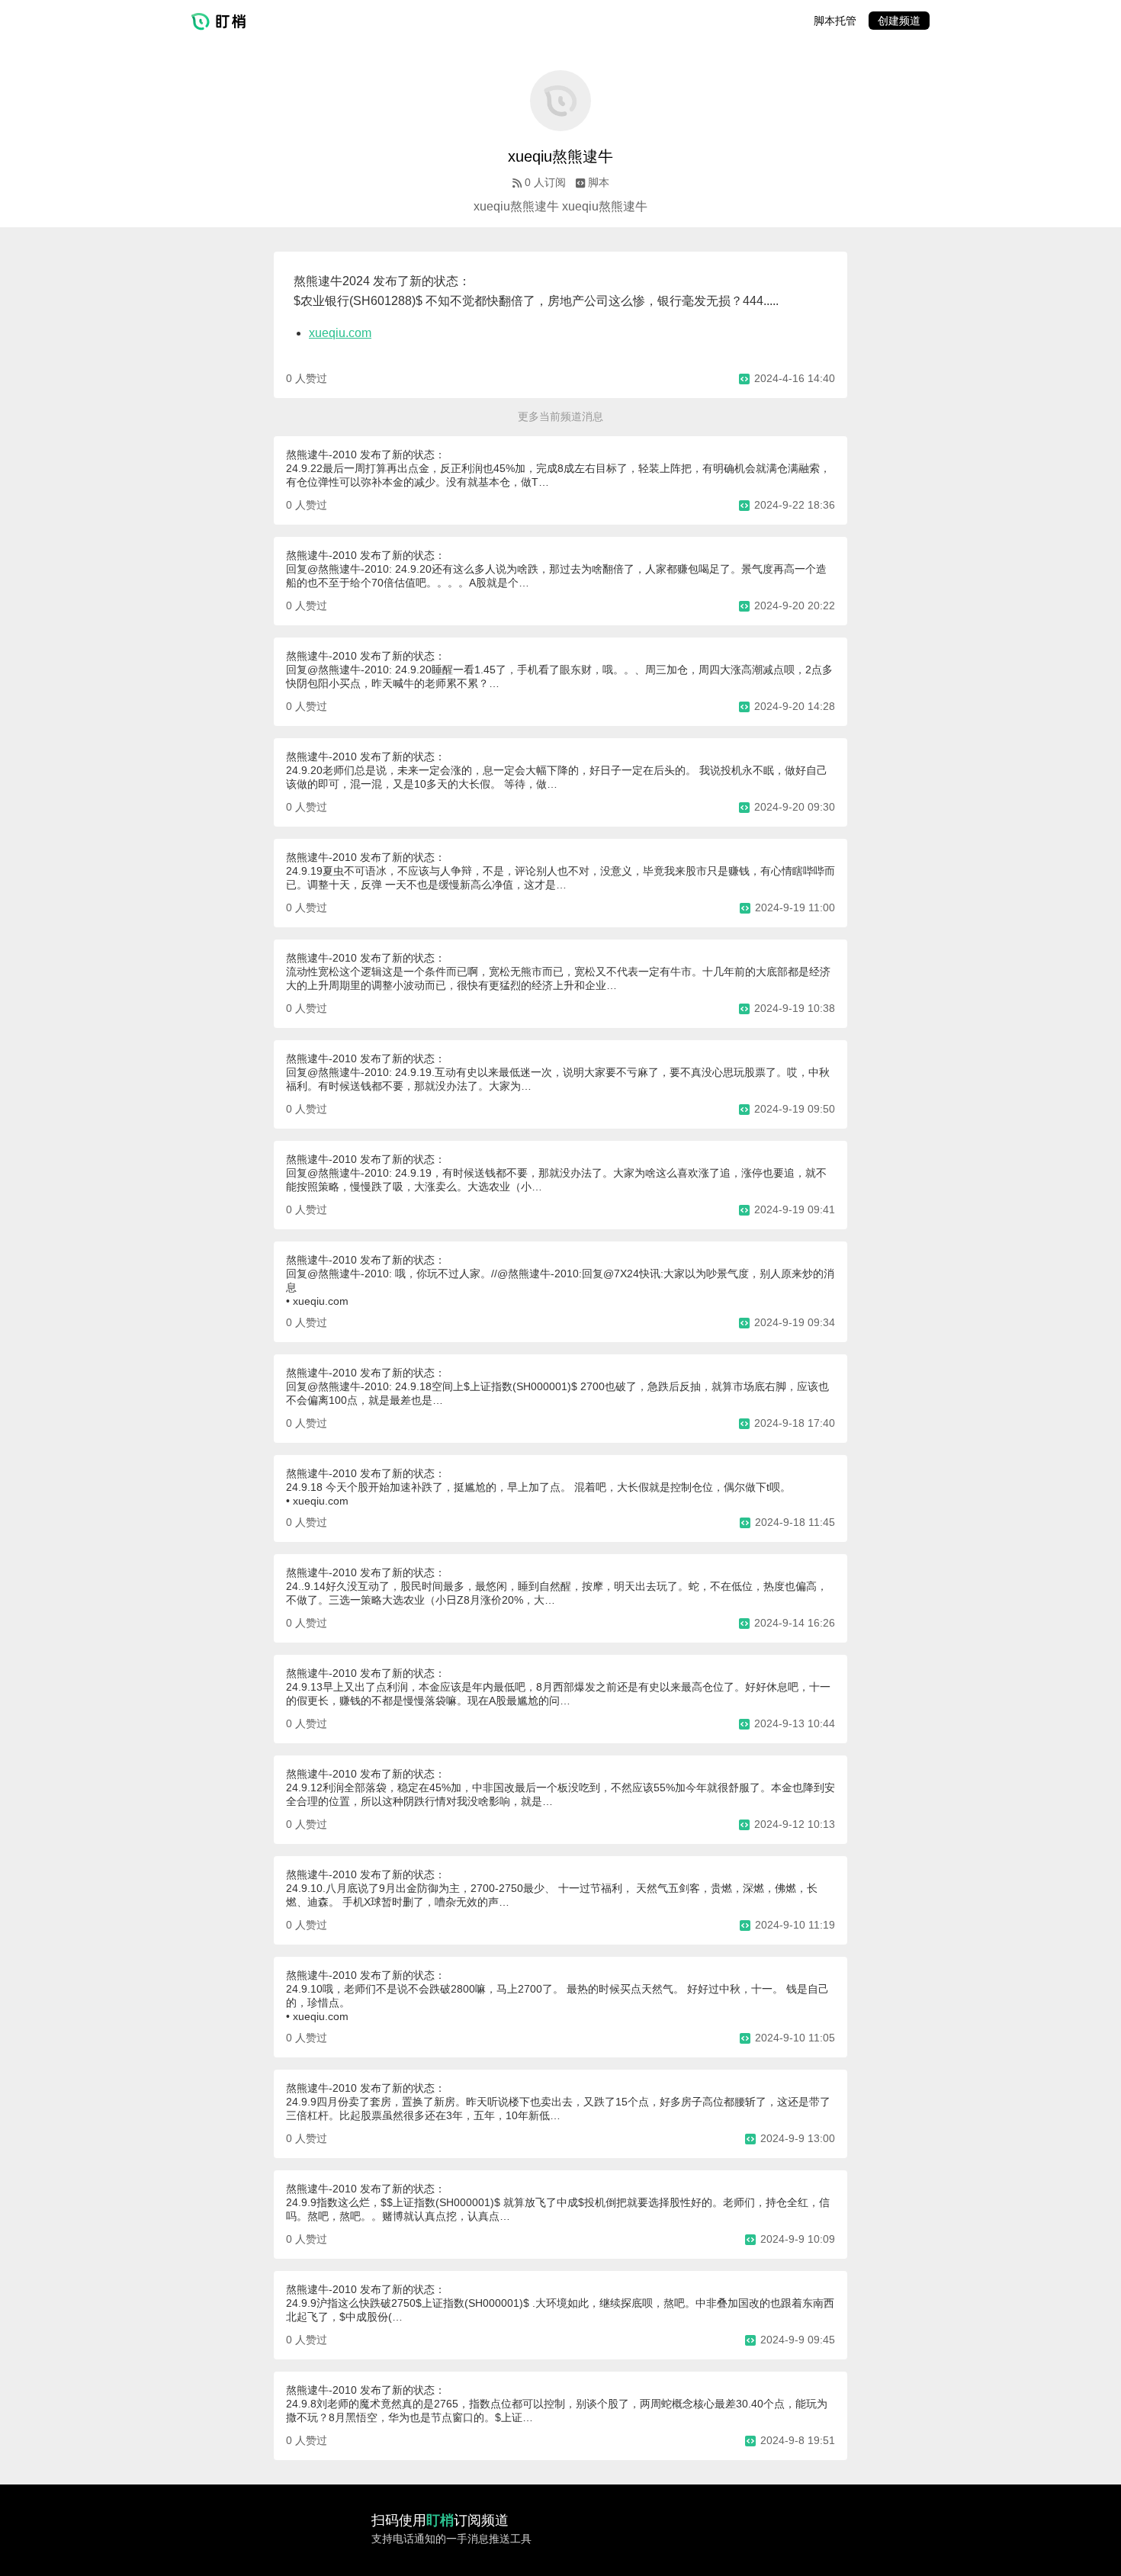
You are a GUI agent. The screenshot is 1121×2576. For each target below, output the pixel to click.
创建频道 (899, 21)
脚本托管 (835, 21)
